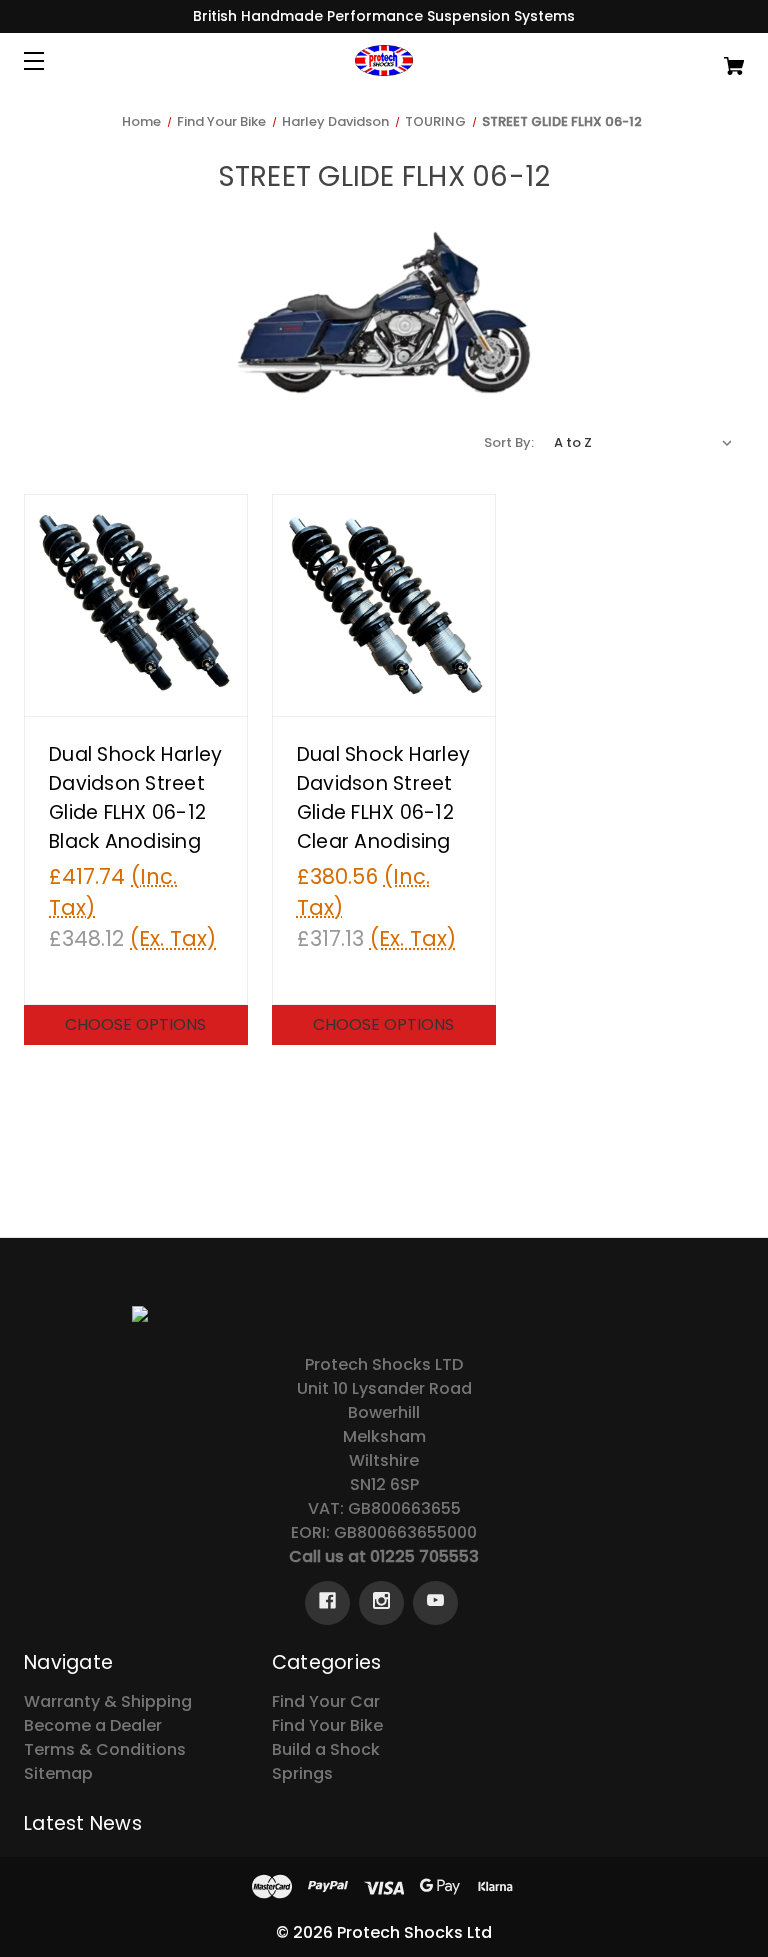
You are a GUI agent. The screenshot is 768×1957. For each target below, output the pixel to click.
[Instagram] (381, 1603)
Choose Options (135, 1024)
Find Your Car (326, 1701)
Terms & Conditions (105, 1749)
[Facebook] (327, 1603)
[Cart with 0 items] (672, 57)
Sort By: (509, 442)
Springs (302, 1773)
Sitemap (58, 1773)
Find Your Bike (327, 1725)
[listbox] (644, 443)
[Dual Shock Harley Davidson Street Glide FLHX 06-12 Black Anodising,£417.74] (136, 606)
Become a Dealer (93, 1725)
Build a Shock (326, 1749)
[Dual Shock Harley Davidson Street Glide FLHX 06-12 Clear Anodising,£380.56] (384, 606)
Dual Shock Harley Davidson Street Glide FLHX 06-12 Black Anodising (135, 797)
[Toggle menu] (51, 60)
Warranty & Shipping (108, 1701)
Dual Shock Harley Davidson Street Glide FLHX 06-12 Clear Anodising (383, 797)
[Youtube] (435, 1603)
